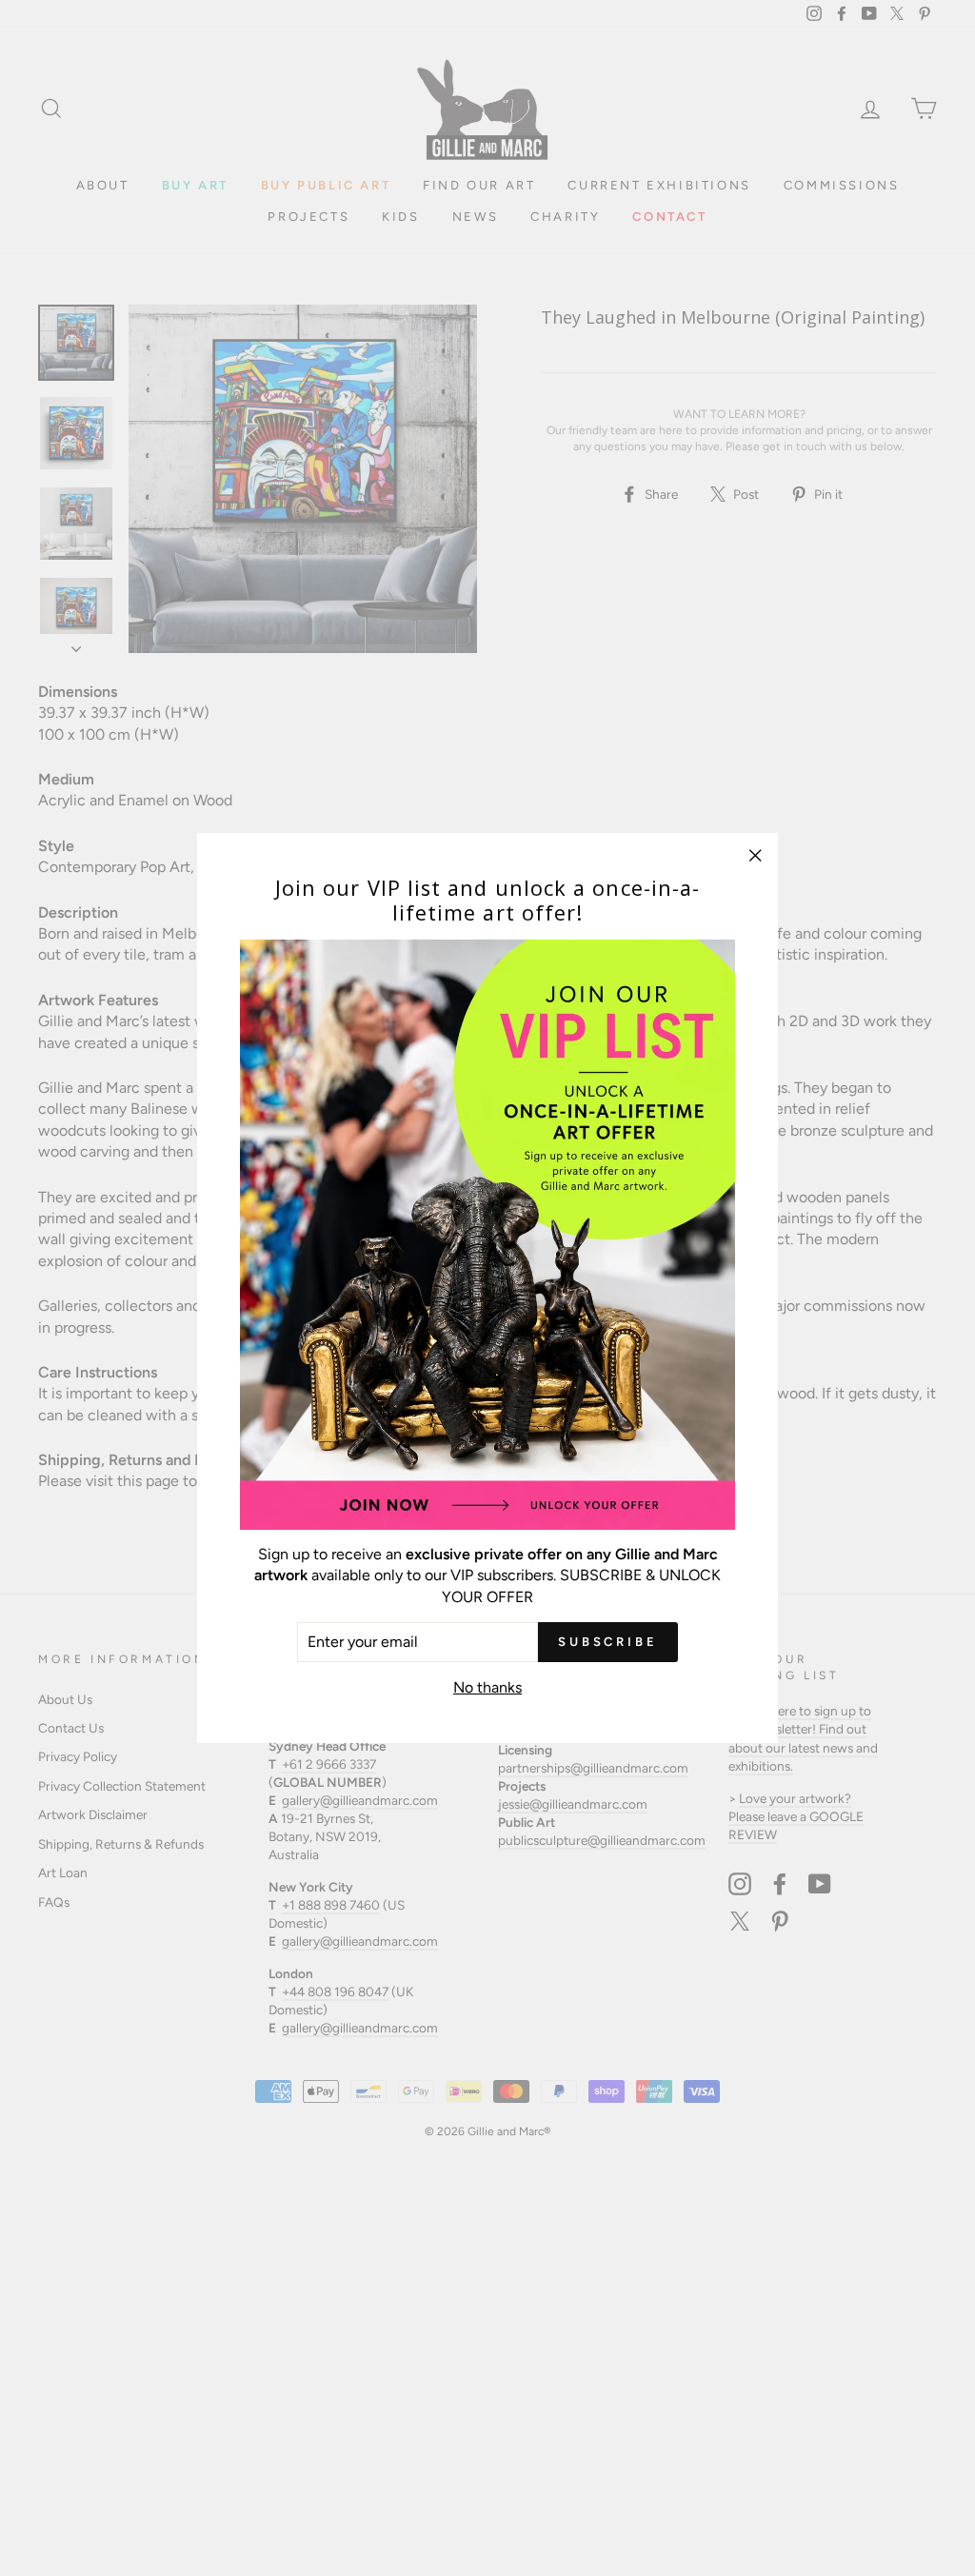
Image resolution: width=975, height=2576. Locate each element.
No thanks (487, 1687)
